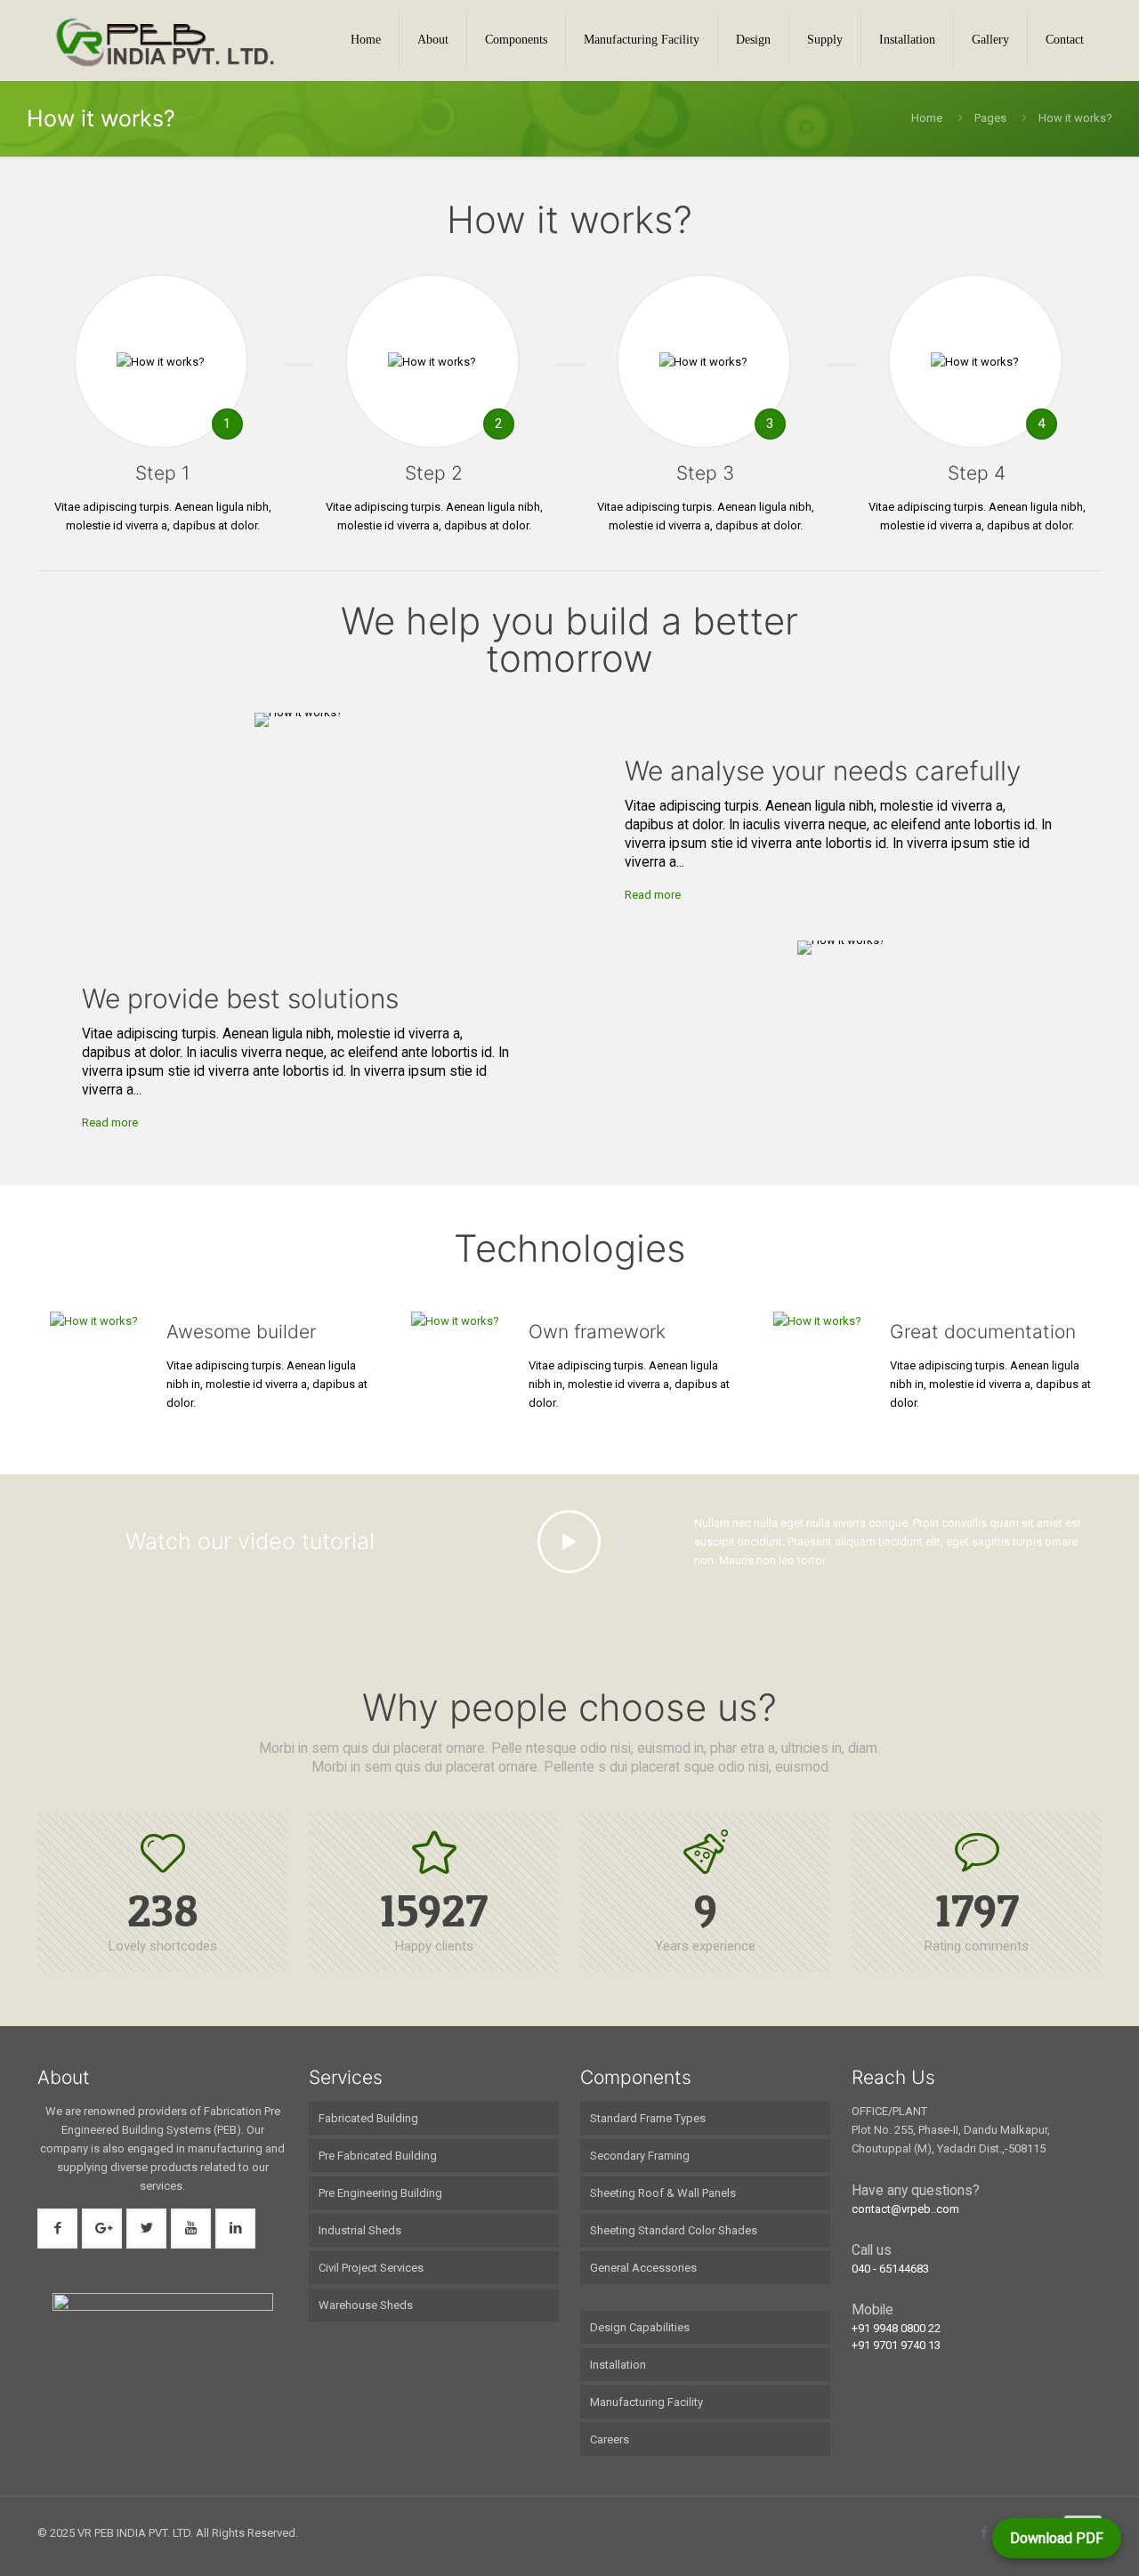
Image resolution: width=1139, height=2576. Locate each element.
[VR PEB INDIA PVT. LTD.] (165, 40)
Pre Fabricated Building (378, 2156)
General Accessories (643, 2268)
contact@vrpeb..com (905, 2209)
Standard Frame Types (648, 2118)
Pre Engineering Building (380, 2193)
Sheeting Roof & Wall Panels (663, 2193)
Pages (990, 118)
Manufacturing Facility (646, 2402)
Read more (653, 895)
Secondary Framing (640, 2156)
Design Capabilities (640, 2327)
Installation (618, 2365)
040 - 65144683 (890, 2269)
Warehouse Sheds (366, 2305)
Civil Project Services (371, 2268)
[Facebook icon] (984, 2532)
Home (927, 118)
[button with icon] (57, 2229)
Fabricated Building (368, 2118)
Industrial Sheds (360, 2230)
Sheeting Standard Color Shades (674, 2230)
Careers (610, 2439)
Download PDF (1057, 2538)
